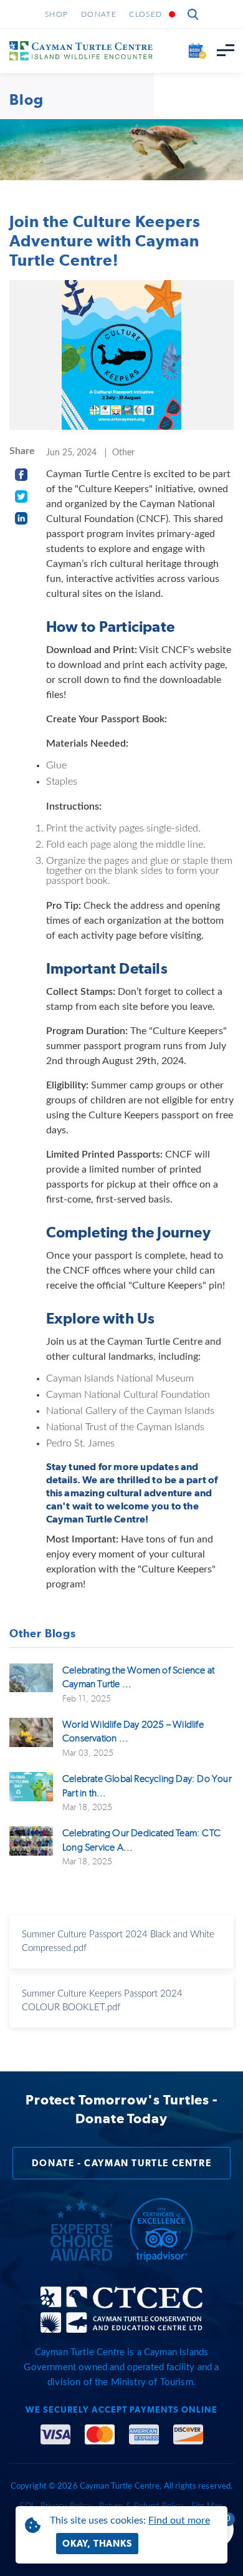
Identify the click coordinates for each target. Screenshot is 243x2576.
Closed (145, 14)
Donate (99, 14)
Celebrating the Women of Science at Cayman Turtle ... (138, 1677)
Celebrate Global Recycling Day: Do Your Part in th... (147, 1785)
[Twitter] (21, 496)
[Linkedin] (21, 518)
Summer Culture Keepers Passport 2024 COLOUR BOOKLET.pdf (102, 2001)
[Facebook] (21, 474)
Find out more (179, 2520)
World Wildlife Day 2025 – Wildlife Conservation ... (133, 1731)
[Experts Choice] (82, 2230)
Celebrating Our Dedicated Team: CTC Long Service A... (141, 1840)
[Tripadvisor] (161, 2230)
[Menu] (225, 51)
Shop (57, 14)
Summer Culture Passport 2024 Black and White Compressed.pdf (118, 1942)
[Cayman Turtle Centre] (81, 51)
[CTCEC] (121, 2309)
